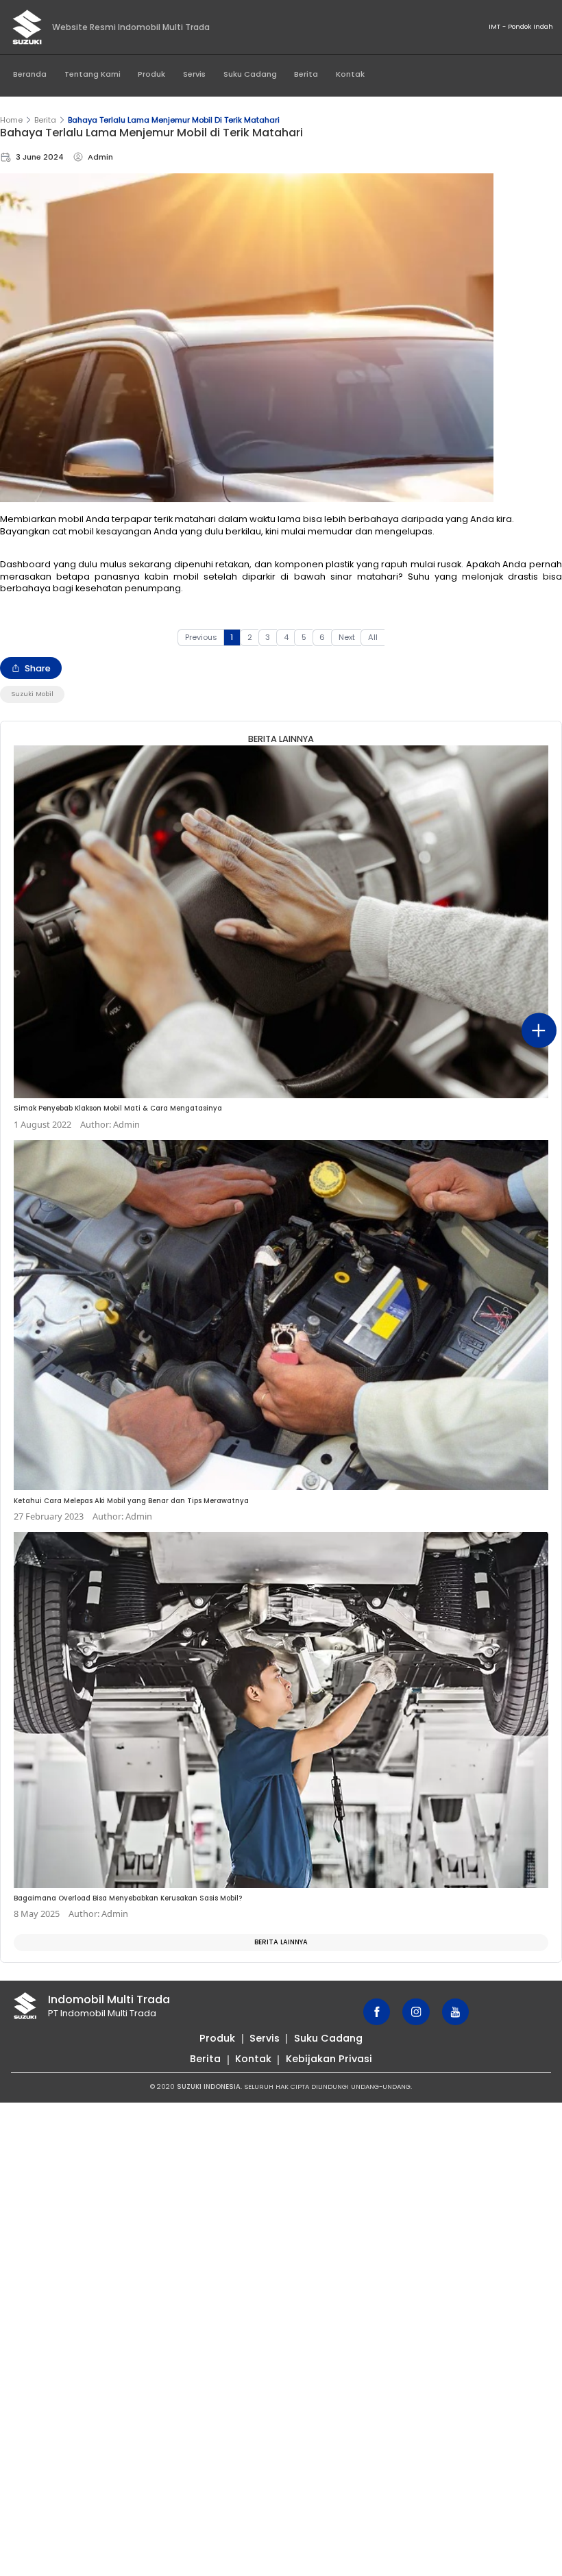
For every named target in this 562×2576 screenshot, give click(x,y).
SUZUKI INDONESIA (209, 2086)
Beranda (30, 74)
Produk (151, 74)
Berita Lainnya (281, 1942)
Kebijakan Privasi (329, 2059)
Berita (306, 74)
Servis (194, 74)
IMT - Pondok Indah (521, 26)
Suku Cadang (250, 74)
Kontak (350, 74)
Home (11, 120)
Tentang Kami (93, 74)
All (373, 637)
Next (347, 637)
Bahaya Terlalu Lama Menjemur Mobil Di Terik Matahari (174, 120)
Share (38, 668)
